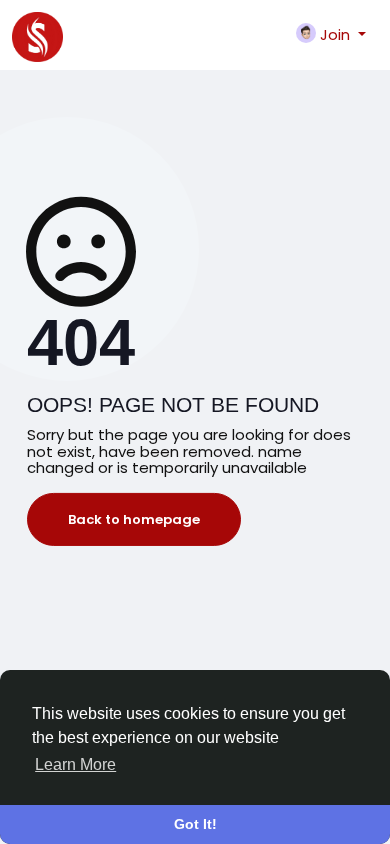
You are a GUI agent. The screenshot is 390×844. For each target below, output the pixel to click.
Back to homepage (134, 519)
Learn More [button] (75, 764)
